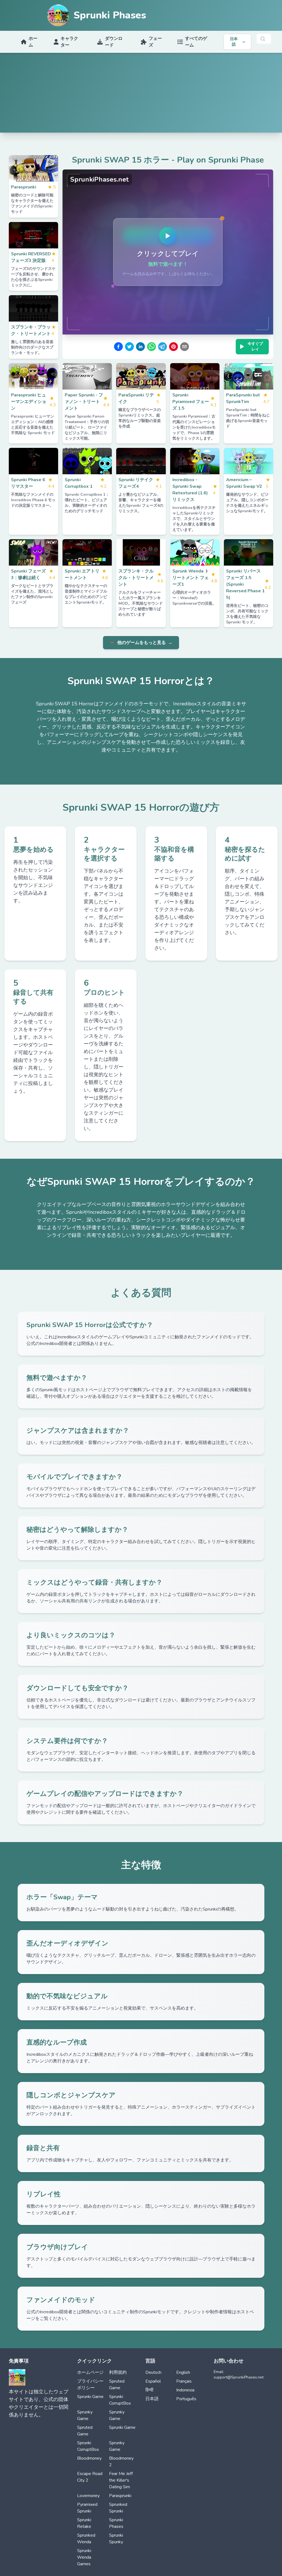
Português (186, 2399)
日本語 (152, 2399)
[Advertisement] (141, 94)
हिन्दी (149, 2390)
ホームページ (90, 2372)
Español (153, 2381)
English (183, 2372)
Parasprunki (120, 2496)
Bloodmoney (89, 2458)
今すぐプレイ (255, 346)
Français (184, 2381)
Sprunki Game (90, 2397)
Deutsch (153, 2372)
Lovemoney (88, 2496)
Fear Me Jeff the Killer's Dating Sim (121, 2480)
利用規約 (118, 2372)
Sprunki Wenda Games (84, 2557)
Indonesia (185, 2390)
